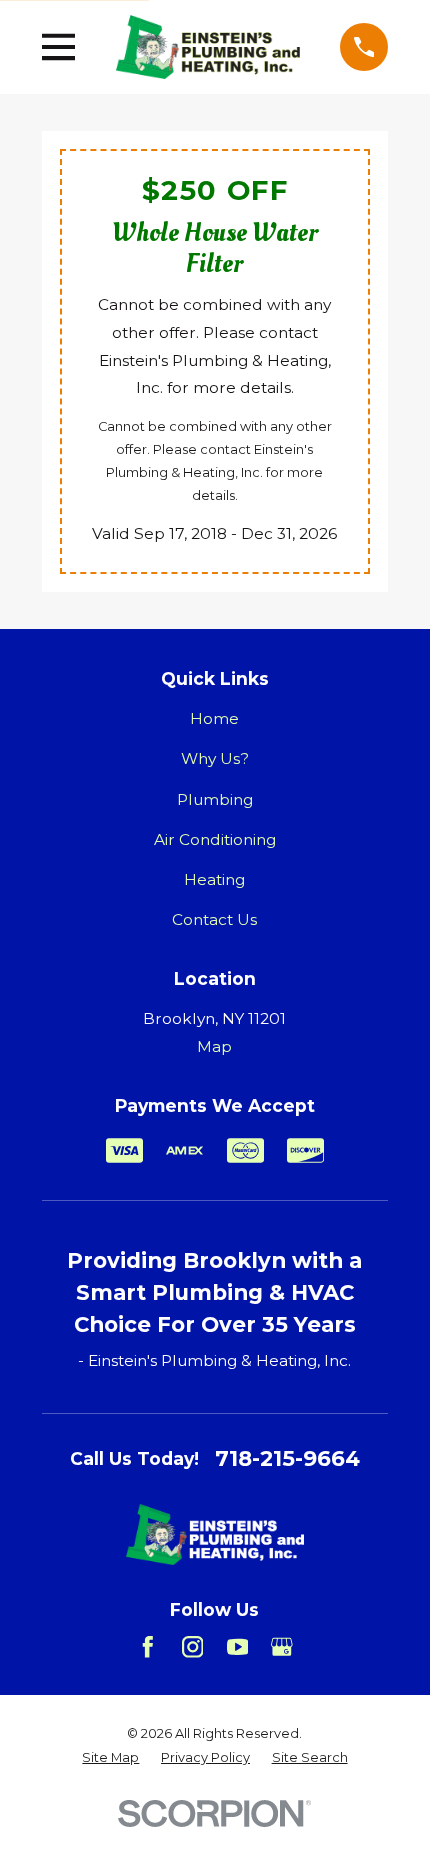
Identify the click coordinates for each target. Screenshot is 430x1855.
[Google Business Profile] (282, 1647)
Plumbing (215, 799)
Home (214, 718)
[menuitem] (110, 1757)
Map (214, 1046)
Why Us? (215, 758)
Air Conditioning (215, 839)
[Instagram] (193, 1647)
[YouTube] (238, 1647)
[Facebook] (148, 1647)
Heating (214, 879)
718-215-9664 (287, 1458)
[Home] (208, 47)
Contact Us (214, 919)
